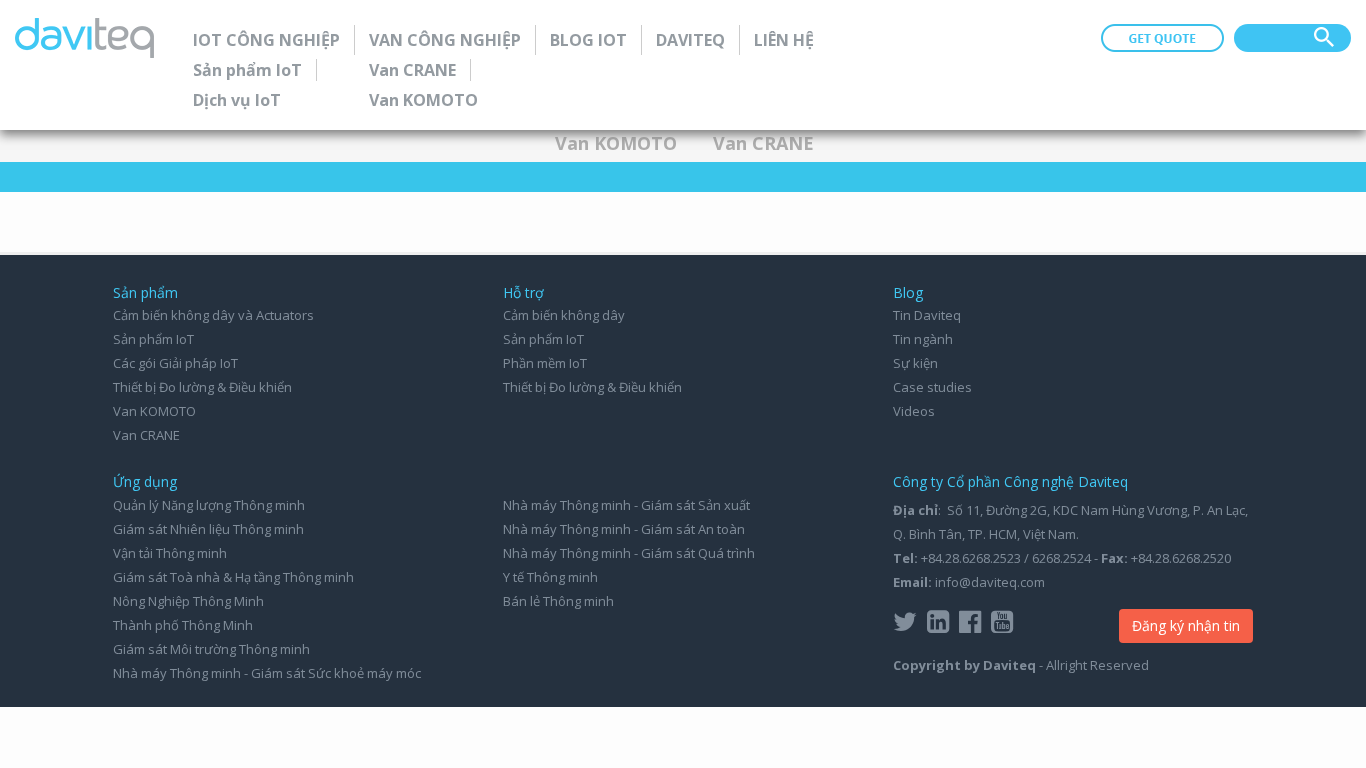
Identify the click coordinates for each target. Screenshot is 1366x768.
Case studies (932, 387)
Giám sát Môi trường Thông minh (211, 649)
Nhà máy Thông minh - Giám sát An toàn (624, 529)
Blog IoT (588, 40)
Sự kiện (915, 363)
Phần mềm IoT (545, 363)
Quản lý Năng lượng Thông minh (209, 505)
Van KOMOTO (423, 100)
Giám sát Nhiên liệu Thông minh (208, 529)
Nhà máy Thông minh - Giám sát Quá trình (629, 553)
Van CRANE (412, 70)
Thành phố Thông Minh (183, 625)
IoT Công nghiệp (266, 40)
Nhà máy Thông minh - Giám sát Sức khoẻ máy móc (267, 673)
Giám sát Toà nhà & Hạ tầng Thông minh (233, 577)
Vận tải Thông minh (170, 553)
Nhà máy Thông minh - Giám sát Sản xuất (626, 505)
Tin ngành (923, 339)
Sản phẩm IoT (247, 70)
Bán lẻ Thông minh (558, 601)
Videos (914, 411)
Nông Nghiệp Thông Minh (188, 601)
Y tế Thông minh (550, 577)
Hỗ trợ (523, 292)
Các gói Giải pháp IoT (175, 363)
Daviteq (690, 40)
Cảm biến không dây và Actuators (213, 315)
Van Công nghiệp (445, 40)
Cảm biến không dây (564, 315)
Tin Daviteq (927, 315)
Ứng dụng (145, 481)
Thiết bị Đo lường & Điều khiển (202, 387)
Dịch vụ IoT (237, 100)
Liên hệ (784, 40)
